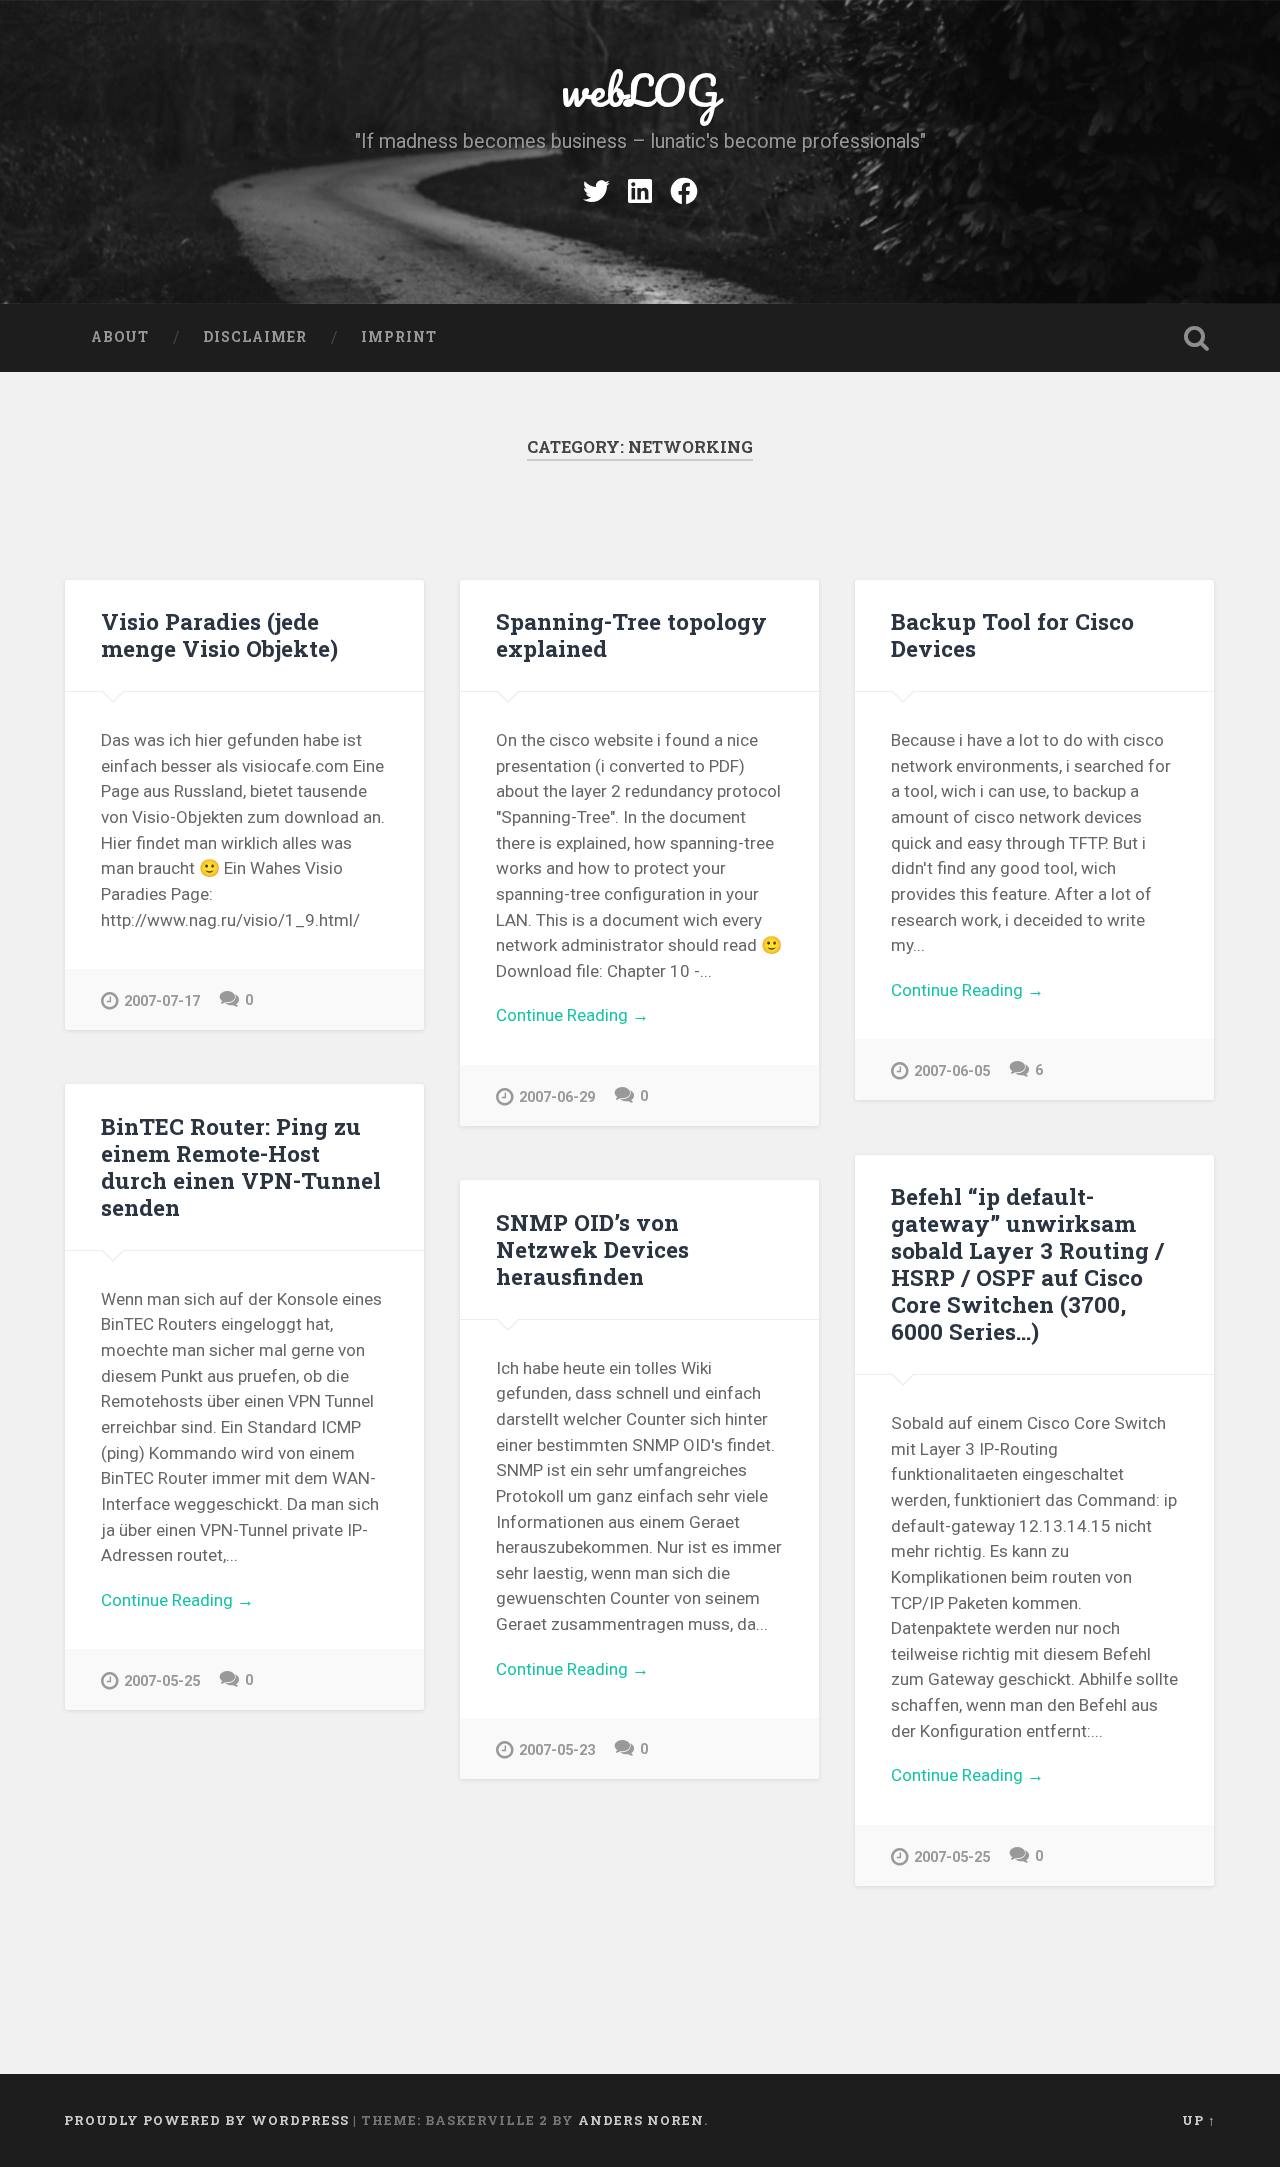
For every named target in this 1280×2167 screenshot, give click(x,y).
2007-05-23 (557, 1750)
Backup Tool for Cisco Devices (1012, 634)
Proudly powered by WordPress (206, 2120)
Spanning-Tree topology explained (631, 634)
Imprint (399, 337)
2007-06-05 (952, 1071)
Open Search (1196, 338)
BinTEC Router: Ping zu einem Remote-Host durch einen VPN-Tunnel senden (241, 1166)
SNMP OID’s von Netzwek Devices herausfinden (592, 1249)
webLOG (640, 89)
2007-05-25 (162, 1681)
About (120, 337)
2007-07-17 (162, 1001)
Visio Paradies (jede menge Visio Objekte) (219, 634)
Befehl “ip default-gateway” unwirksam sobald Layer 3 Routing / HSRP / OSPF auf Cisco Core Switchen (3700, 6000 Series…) (1027, 1263)
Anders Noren (641, 2120)
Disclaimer (255, 337)
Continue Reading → (572, 1015)
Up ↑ (1199, 2120)
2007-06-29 (557, 1097)
